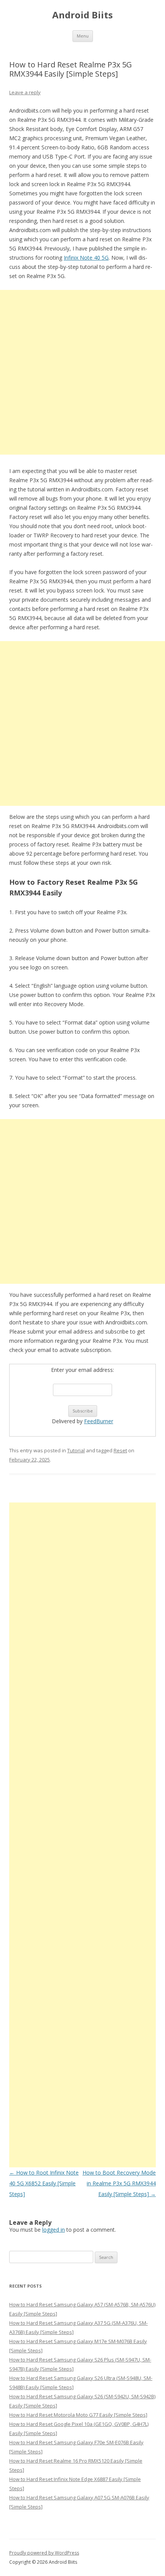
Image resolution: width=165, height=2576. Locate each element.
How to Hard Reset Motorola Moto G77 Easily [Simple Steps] (78, 2415)
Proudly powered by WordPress (44, 2553)
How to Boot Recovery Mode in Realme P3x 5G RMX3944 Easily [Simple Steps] (119, 2183)
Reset (120, 1450)
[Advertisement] (82, 372)
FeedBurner (99, 1421)
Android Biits (82, 15)
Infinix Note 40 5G (86, 258)
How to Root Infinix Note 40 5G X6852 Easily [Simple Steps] (44, 2183)
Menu (83, 36)
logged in (54, 2230)
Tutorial (76, 1450)
